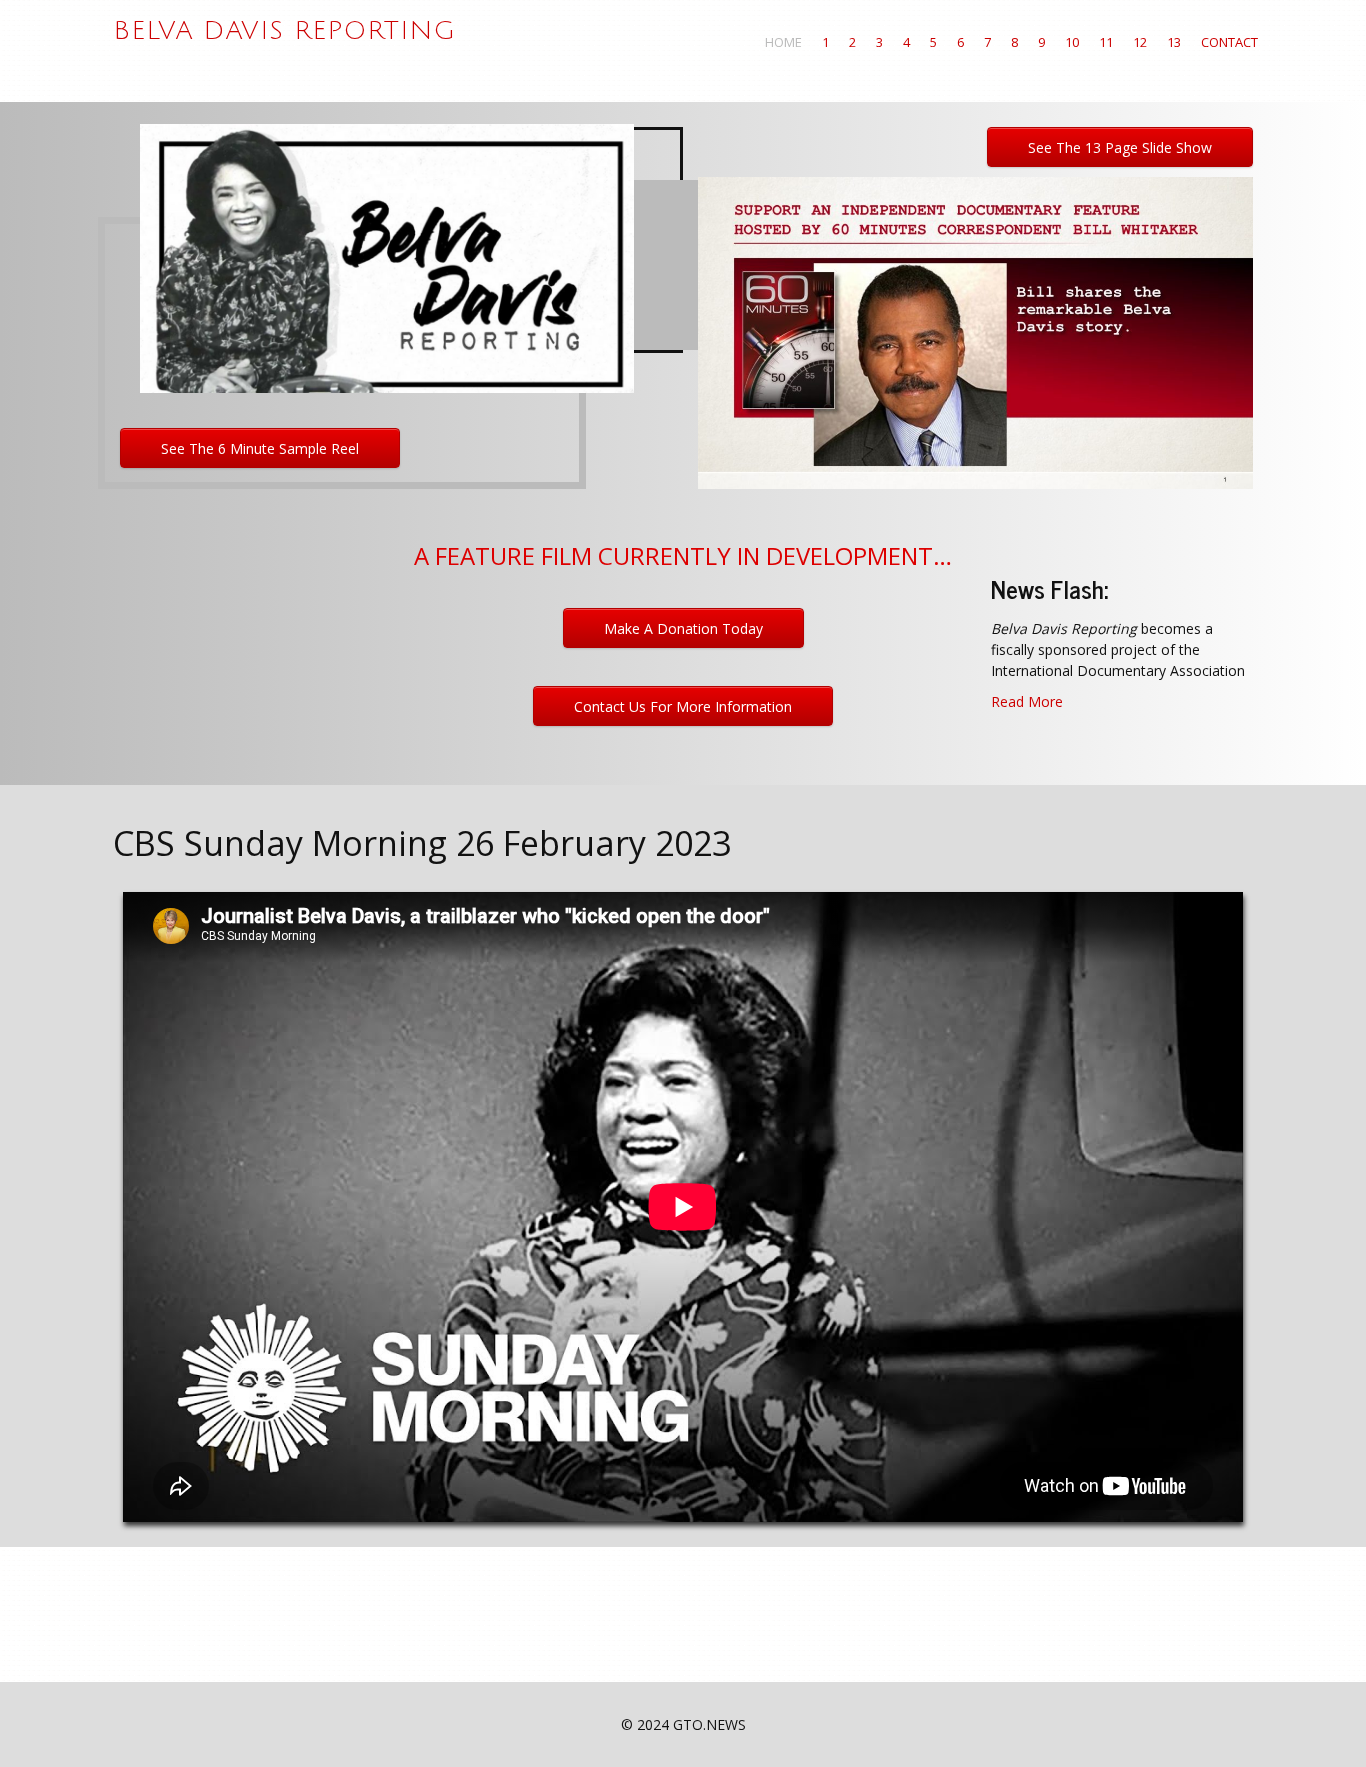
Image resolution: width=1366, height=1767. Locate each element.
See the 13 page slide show (1120, 147)
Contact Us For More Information (683, 706)
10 (1072, 42)
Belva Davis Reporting (284, 31)
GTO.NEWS (709, 1724)
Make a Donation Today (683, 628)
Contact (1229, 42)
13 (1174, 42)
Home (783, 42)
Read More (1027, 701)
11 (1106, 42)
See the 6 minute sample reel (260, 448)
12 (1140, 42)
